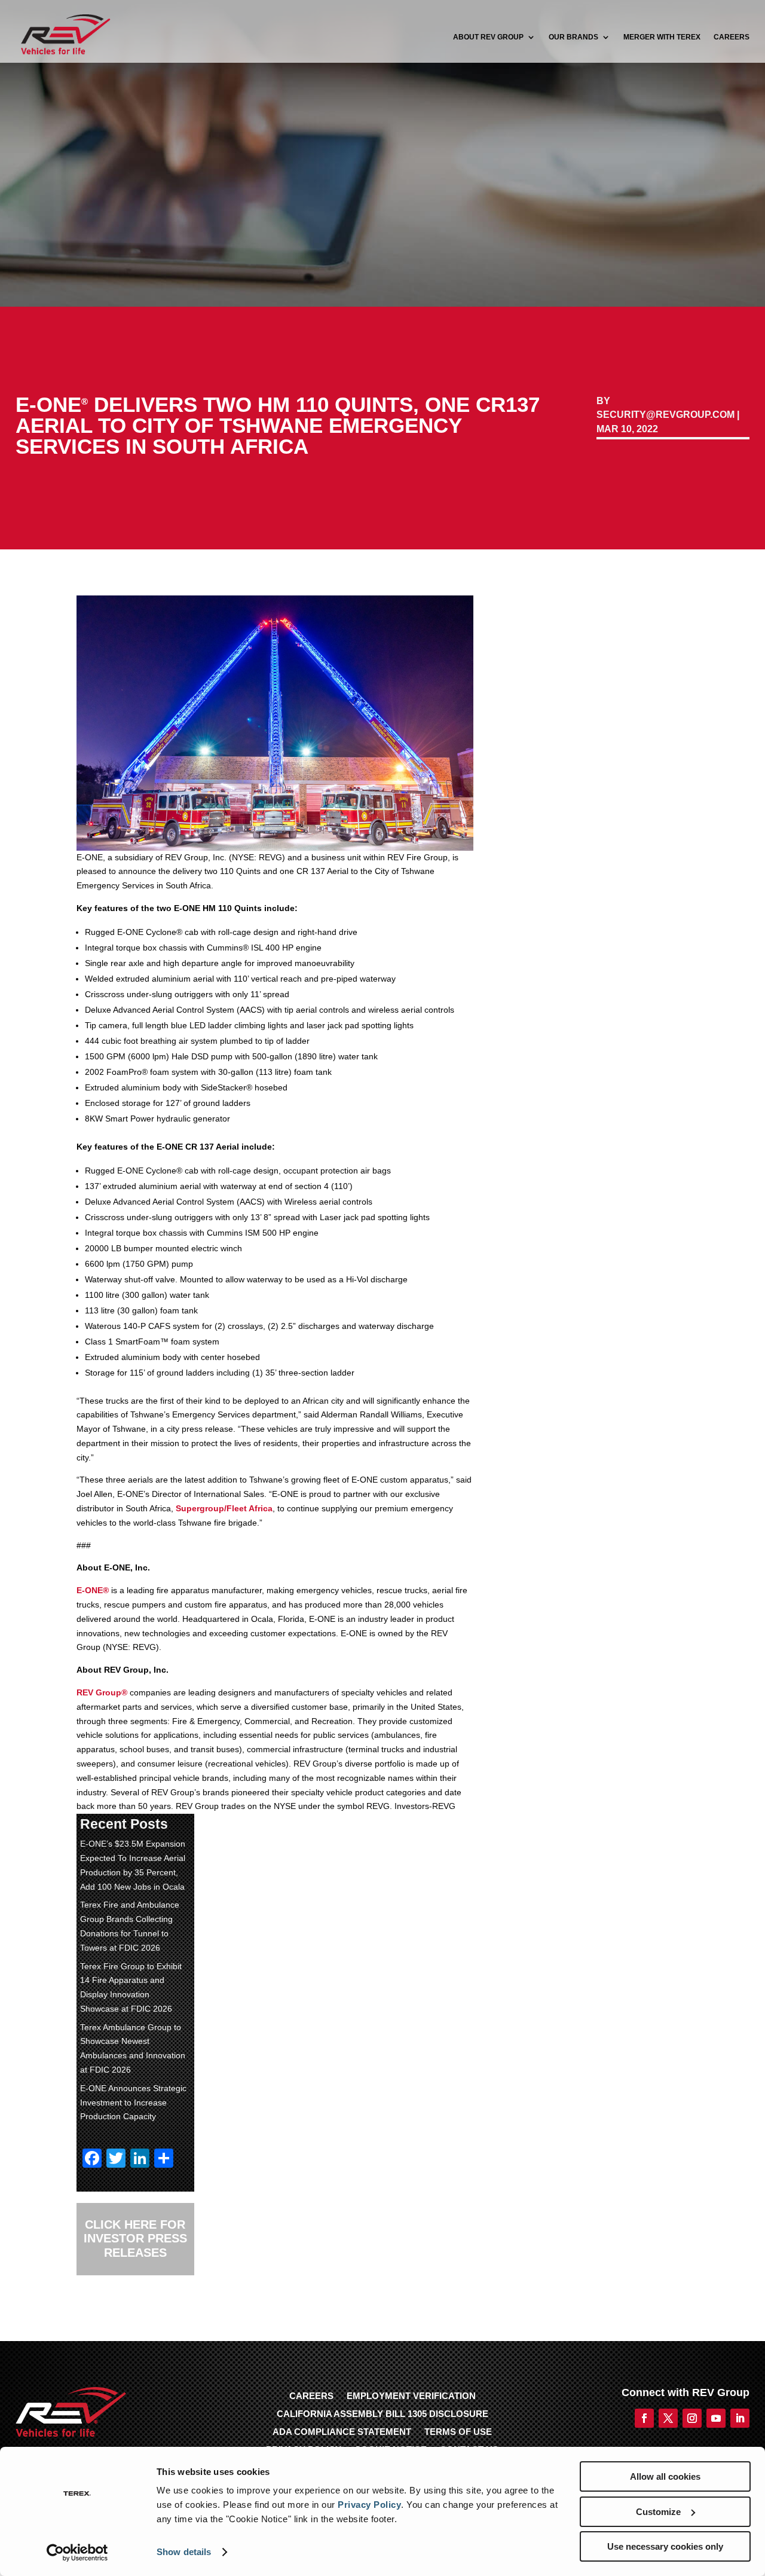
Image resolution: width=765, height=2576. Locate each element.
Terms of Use (458, 2432)
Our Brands (573, 37)
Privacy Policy (369, 2505)
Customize (658, 2512)
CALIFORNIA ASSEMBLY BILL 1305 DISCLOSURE (382, 2414)
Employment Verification (411, 2396)
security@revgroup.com (665, 415)
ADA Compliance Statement (342, 2432)
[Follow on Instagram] (692, 2418)
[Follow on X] (110, 2311)
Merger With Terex (662, 37)
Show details (184, 2552)
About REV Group (488, 37)
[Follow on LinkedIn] (134, 2311)
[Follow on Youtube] (716, 2418)
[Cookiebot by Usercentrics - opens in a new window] (77, 2553)
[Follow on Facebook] (86, 2311)
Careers (732, 37)
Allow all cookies (665, 2476)
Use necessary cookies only (665, 2546)
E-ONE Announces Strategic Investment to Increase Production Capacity (133, 2103)
